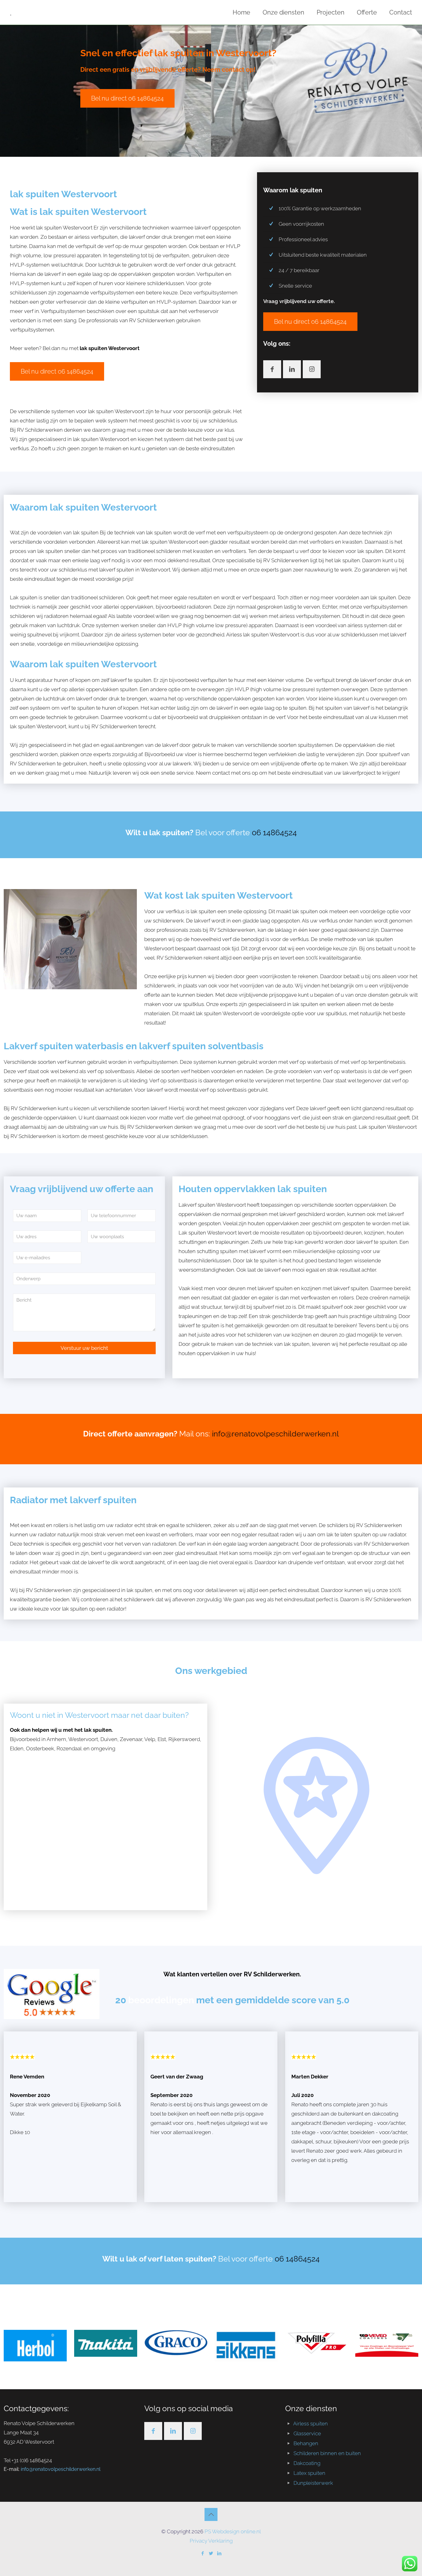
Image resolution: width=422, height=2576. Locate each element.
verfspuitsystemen (113, 293)
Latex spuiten (309, 2473)
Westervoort (83, 1739)
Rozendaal (70, 1748)
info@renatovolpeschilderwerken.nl (275, 1434)
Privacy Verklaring (211, 2541)
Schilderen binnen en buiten (327, 2453)
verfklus (299, 939)
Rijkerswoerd (184, 1739)
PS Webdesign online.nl (232, 2531)
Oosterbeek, (41, 1748)
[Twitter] (211, 2553)
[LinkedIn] (219, 2553)
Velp (150, 1739)
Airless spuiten (310, 2424)
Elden (17, 1748)
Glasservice (307, 2433)
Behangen (306, 2443)
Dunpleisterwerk (313, 2483)
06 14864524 (274, 832)
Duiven (109, 1739)
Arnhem (56, 1739)
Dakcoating (307, 2463)
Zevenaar (131, 1739)
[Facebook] (203, 2553)
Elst (162, 1739)
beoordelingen (162, 2000)
